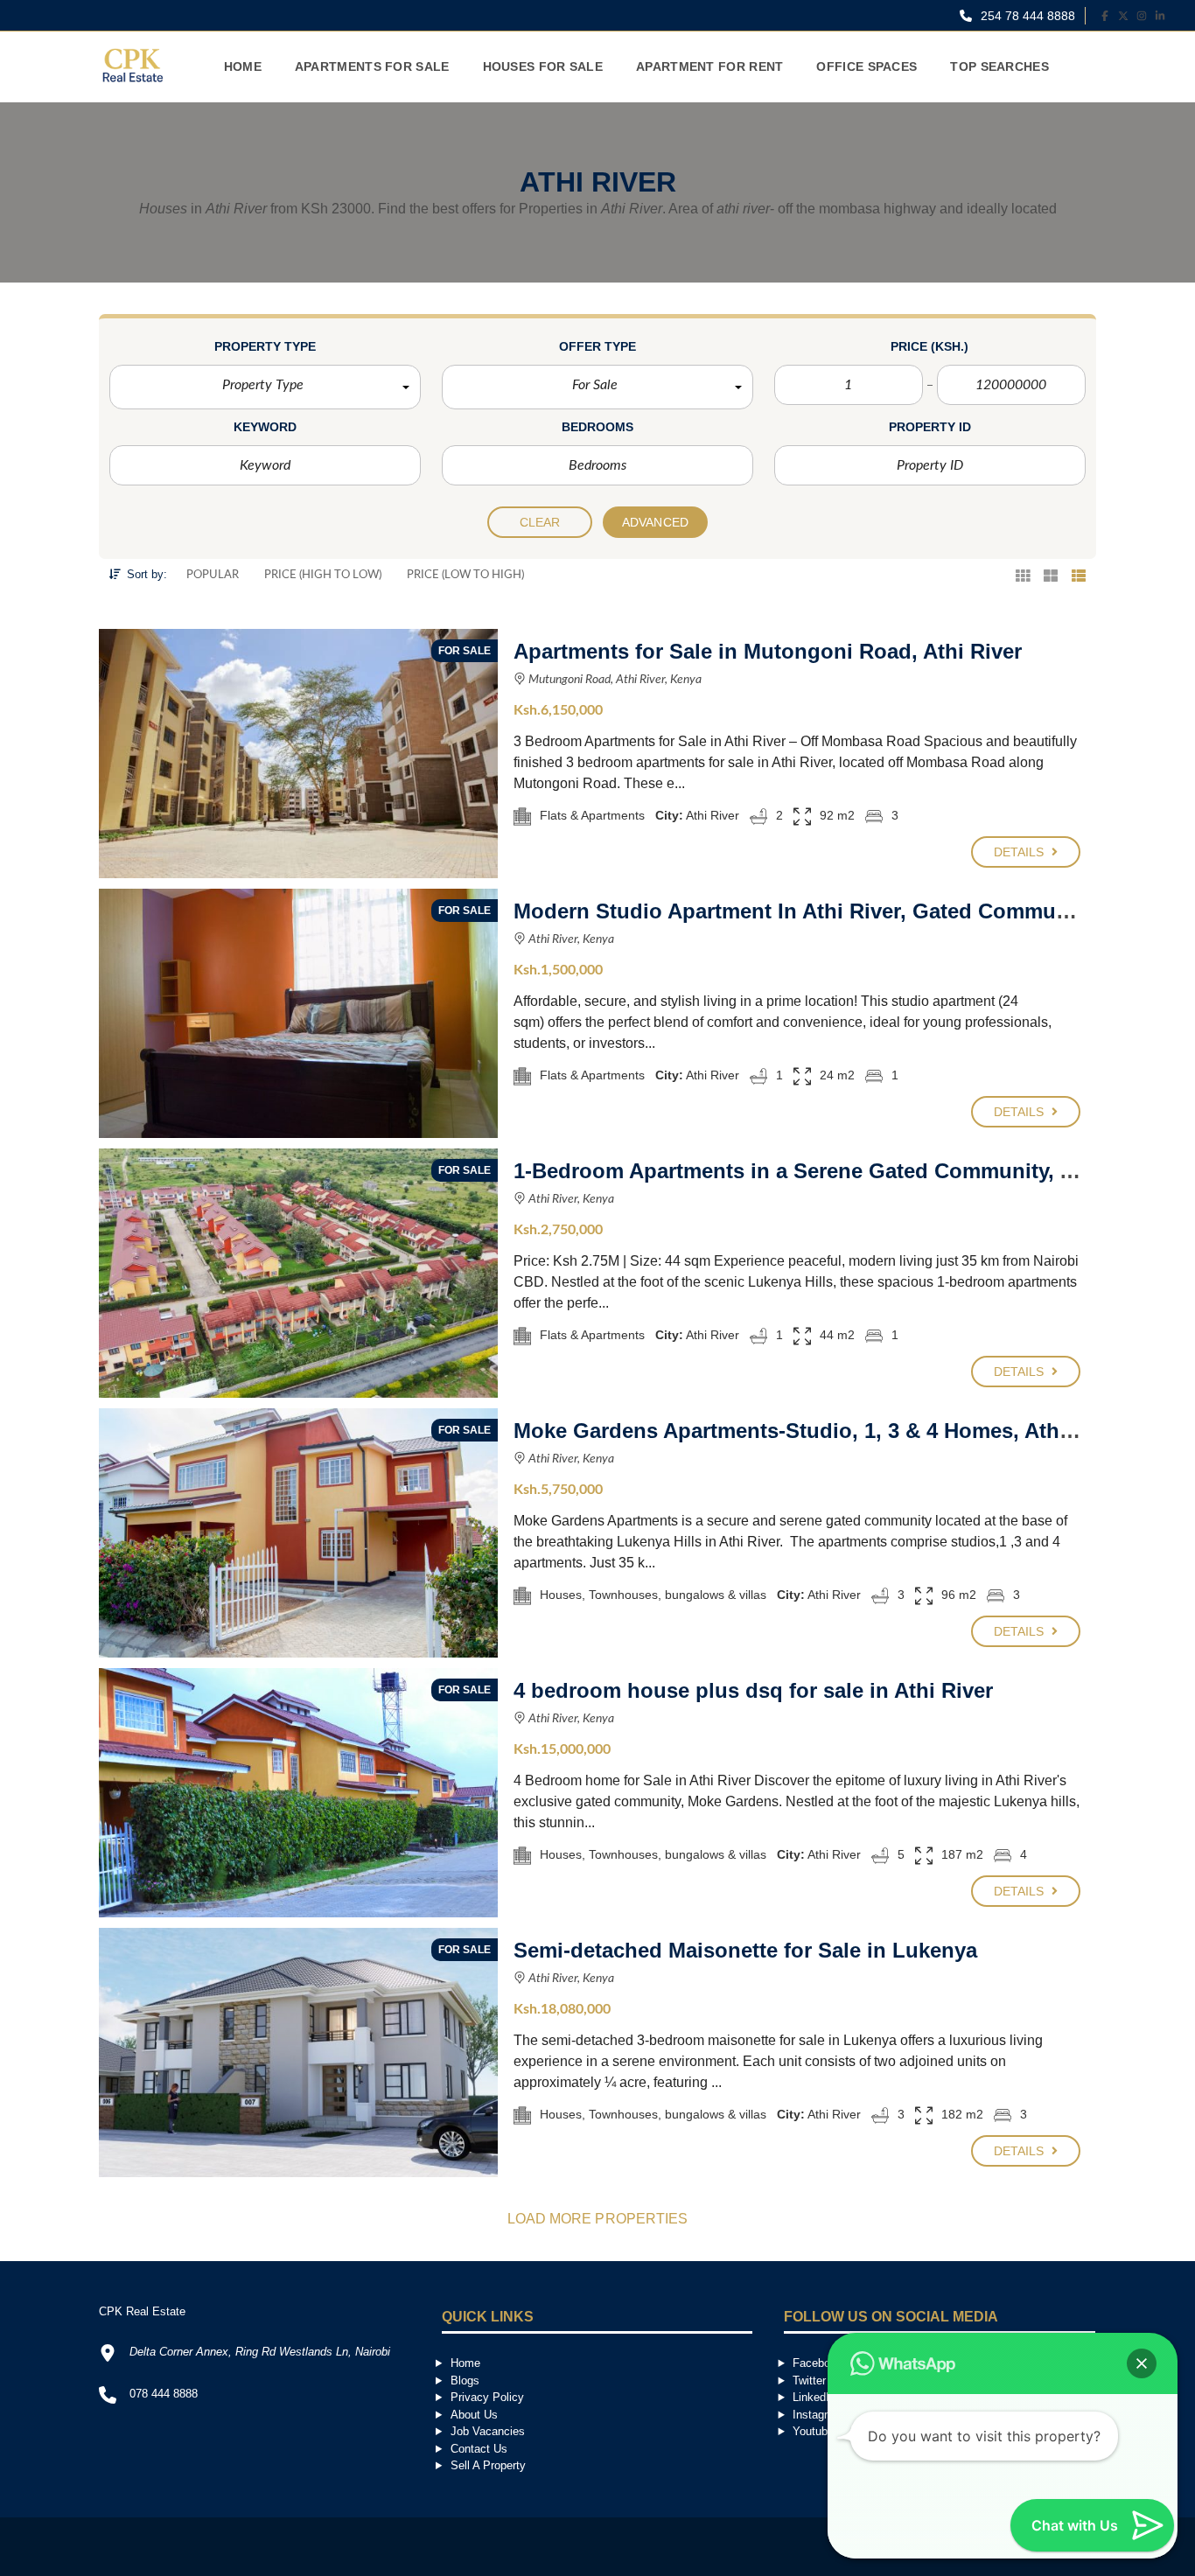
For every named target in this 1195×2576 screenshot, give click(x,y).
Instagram (818, 2415)
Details (1021, 852)
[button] (265, 387)
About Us (474, 2415)
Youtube (813, 2431)
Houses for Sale (543, 66)
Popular (213, 575)
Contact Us (479, 2449)
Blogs (465, 2381)
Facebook (818, 2363)
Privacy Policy (487, 2397)
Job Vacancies (488, 2431)
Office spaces (867, 66)
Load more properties (598, 2219)
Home (243, 66)
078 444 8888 (164, 2394)
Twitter (809, 2381)
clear (540, 522)
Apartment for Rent (709, 66)
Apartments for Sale (372, 66)
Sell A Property (488, 2465)
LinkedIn (814, 2397)
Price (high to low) (323, 575)
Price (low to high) (465, 575)
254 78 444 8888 (1026, 16)
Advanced (655, 522)
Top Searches (999, 66)
